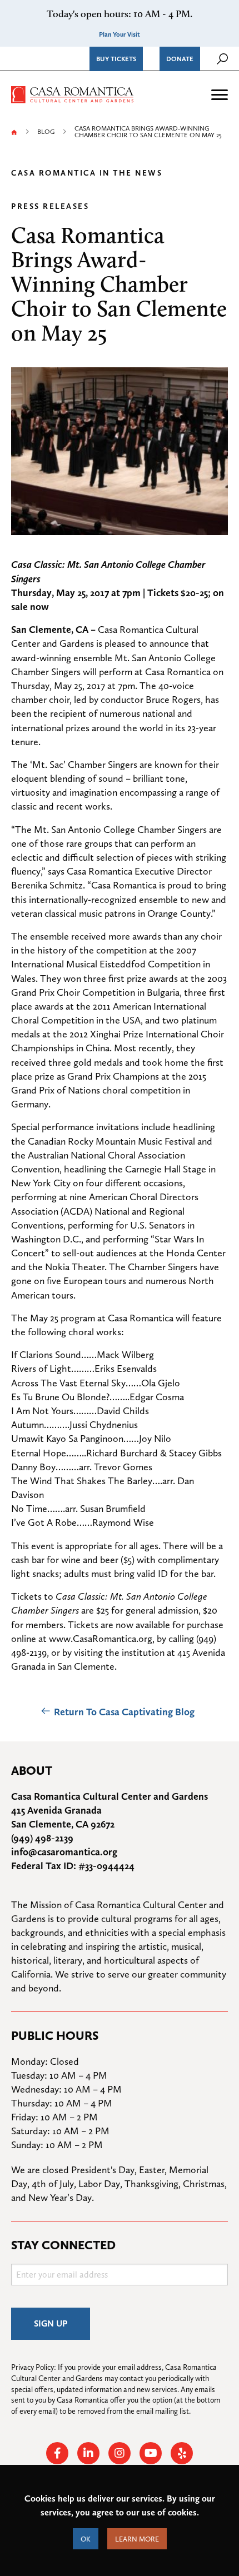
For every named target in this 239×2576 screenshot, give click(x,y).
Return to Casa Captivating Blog (124, 1712)
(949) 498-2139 (42, 1838)
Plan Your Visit (120, 34)
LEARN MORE (137, 2539)
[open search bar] (222, 59)
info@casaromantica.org (64, 1852)
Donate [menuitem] (180, 59)
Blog (46, 132)
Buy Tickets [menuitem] (116, 59)
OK (86, 2539)
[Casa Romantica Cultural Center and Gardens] (72, 93)
